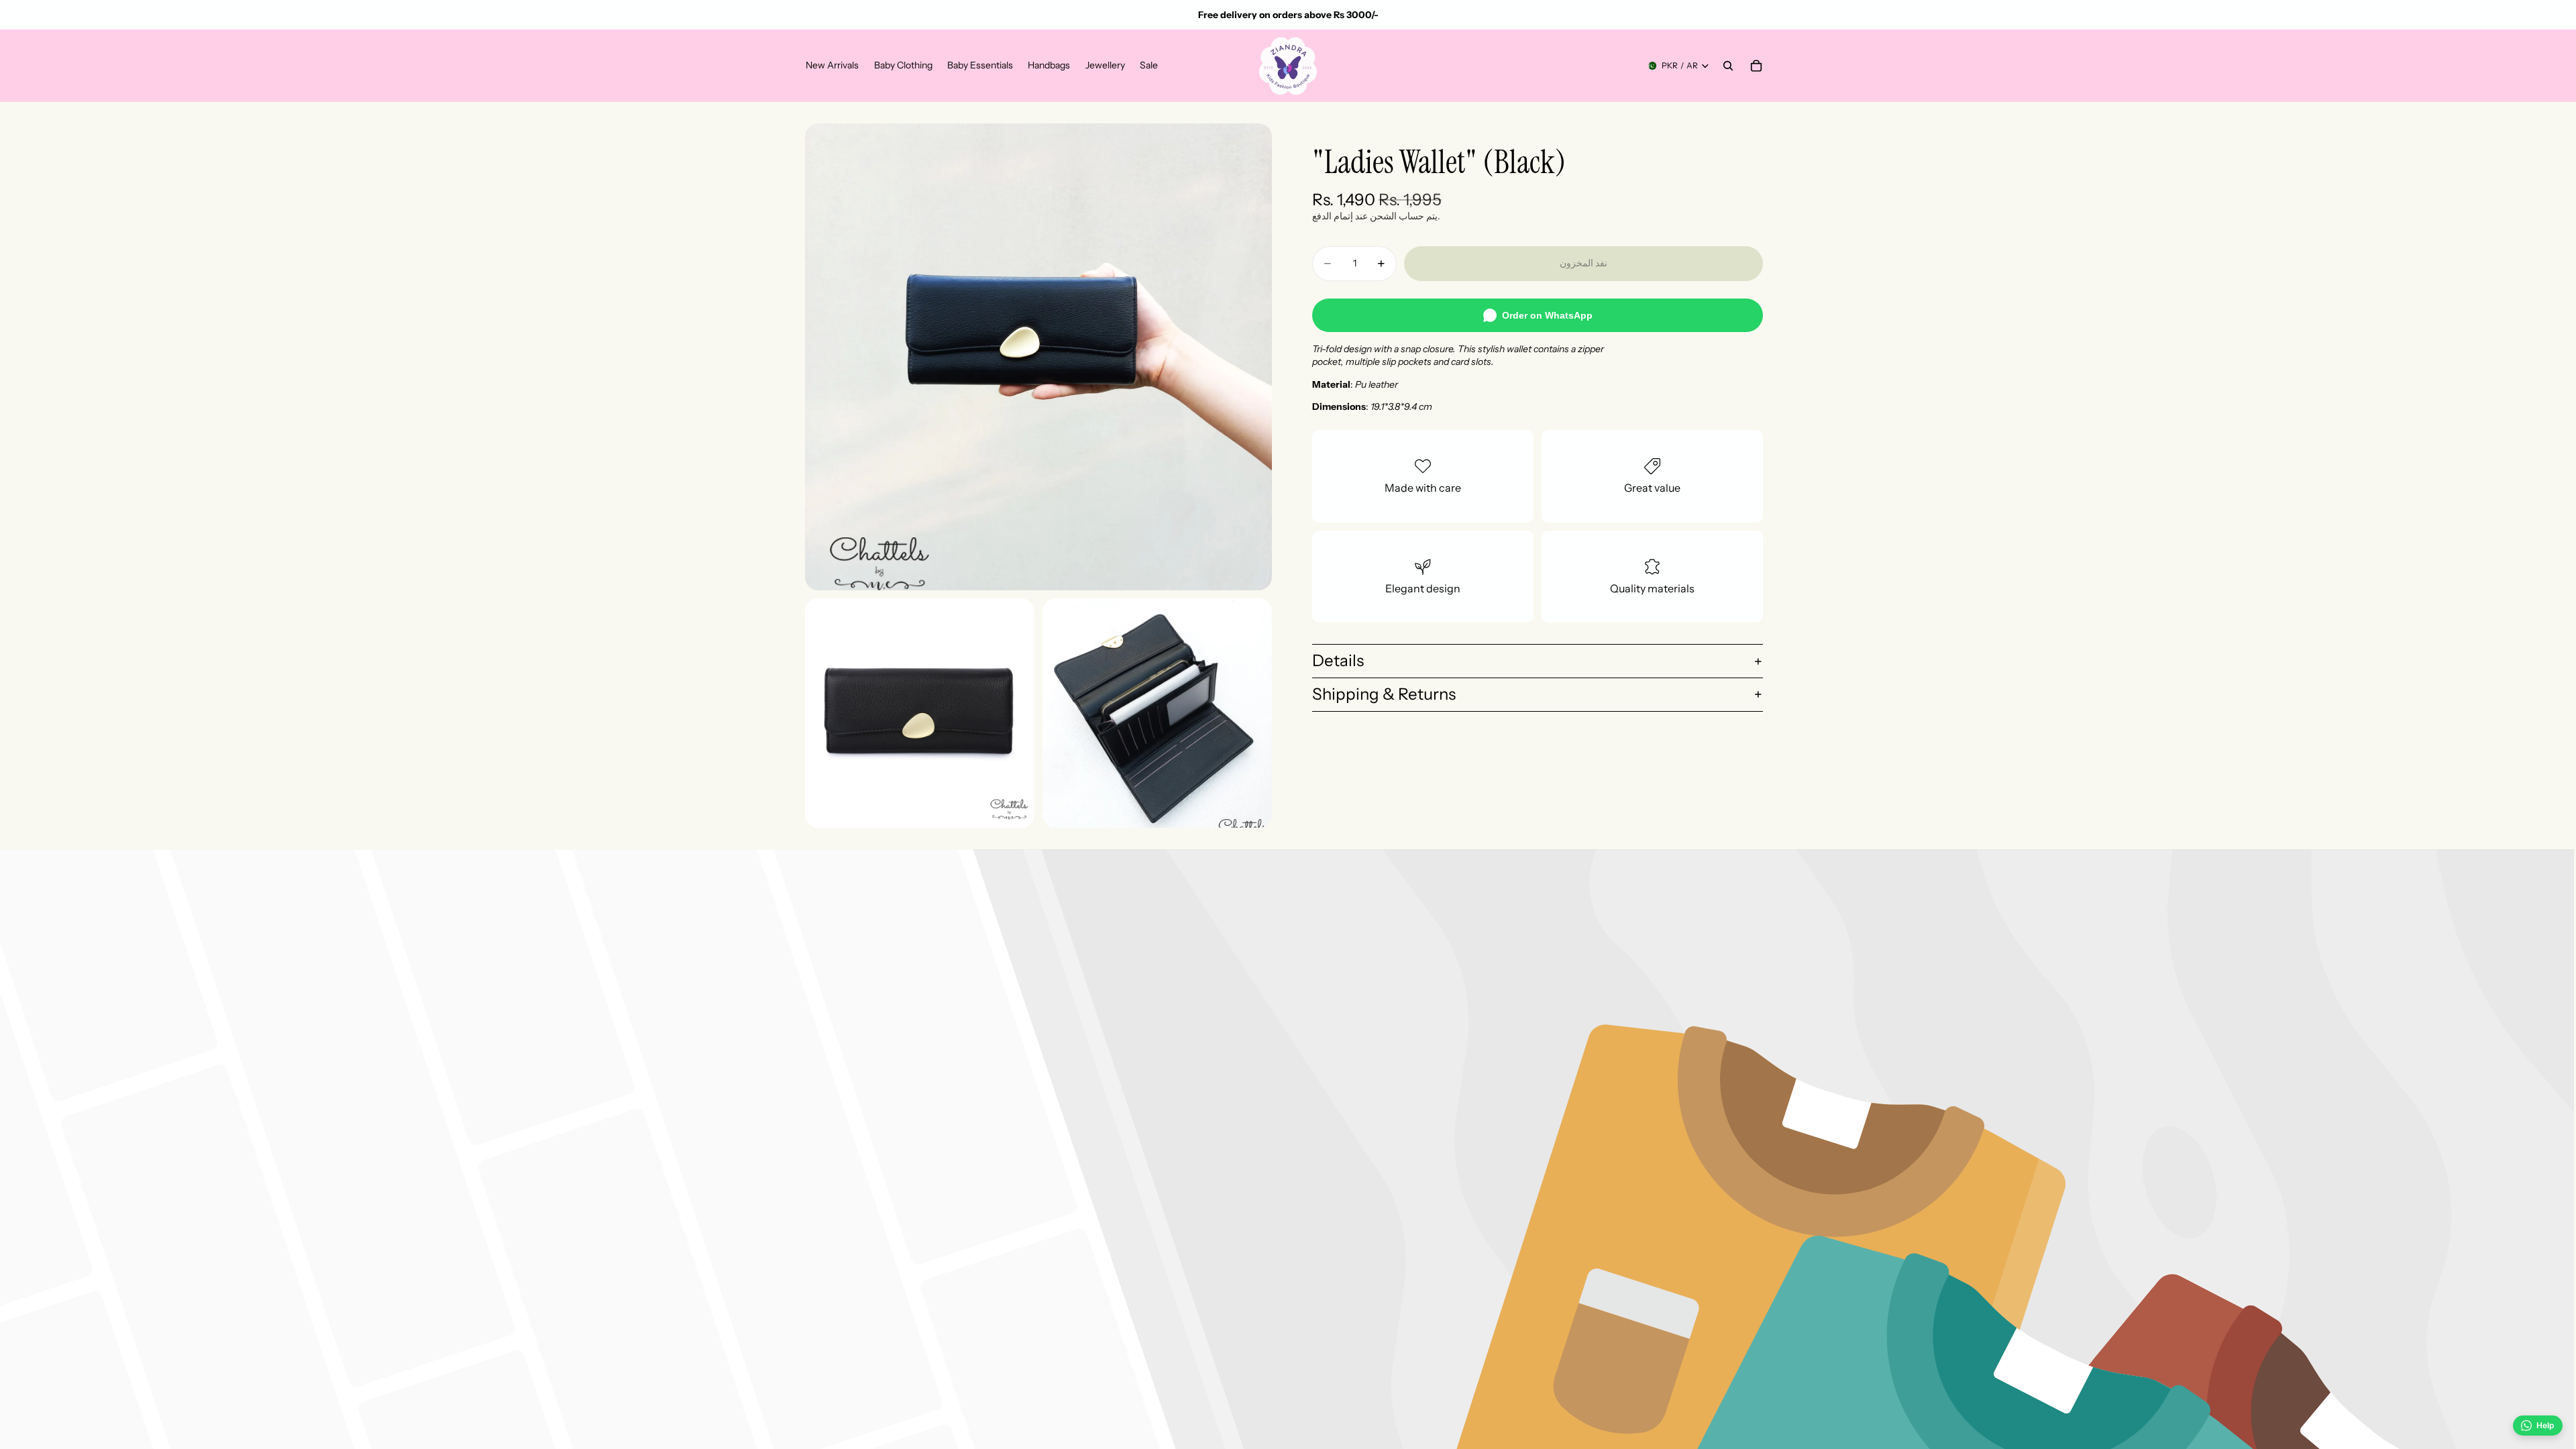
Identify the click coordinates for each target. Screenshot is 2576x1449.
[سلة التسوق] (1756, 66)
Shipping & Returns (1384, 694)
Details (1338, 660)
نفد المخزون (1584, 263)
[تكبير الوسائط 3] (1157, 713)
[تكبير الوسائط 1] (1038, 357)
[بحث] (1728, 66)
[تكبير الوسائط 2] (920, 713)
